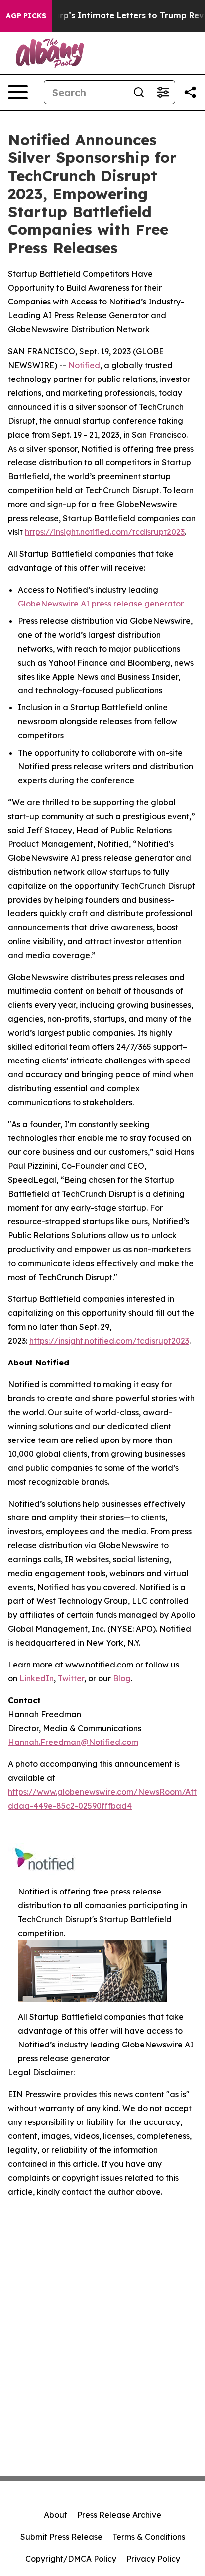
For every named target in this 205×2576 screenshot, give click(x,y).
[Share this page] (190, 92)
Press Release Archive (119, 2515)
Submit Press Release (61, 2537)
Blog (122, 1678)
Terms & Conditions (149, 2537)
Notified (84, 365)
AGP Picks (26, 16)
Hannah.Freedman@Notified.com (73, 1742)
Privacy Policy (153, 2559)
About (55, 2515)
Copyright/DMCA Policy (71, 2559)
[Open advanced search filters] (163, 92)
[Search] (139, 92)
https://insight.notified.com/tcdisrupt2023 (105, 532)
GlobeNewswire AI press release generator (101, 604)
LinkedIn (37, 1678)
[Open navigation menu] (18, 92)
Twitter (71, 1678)
